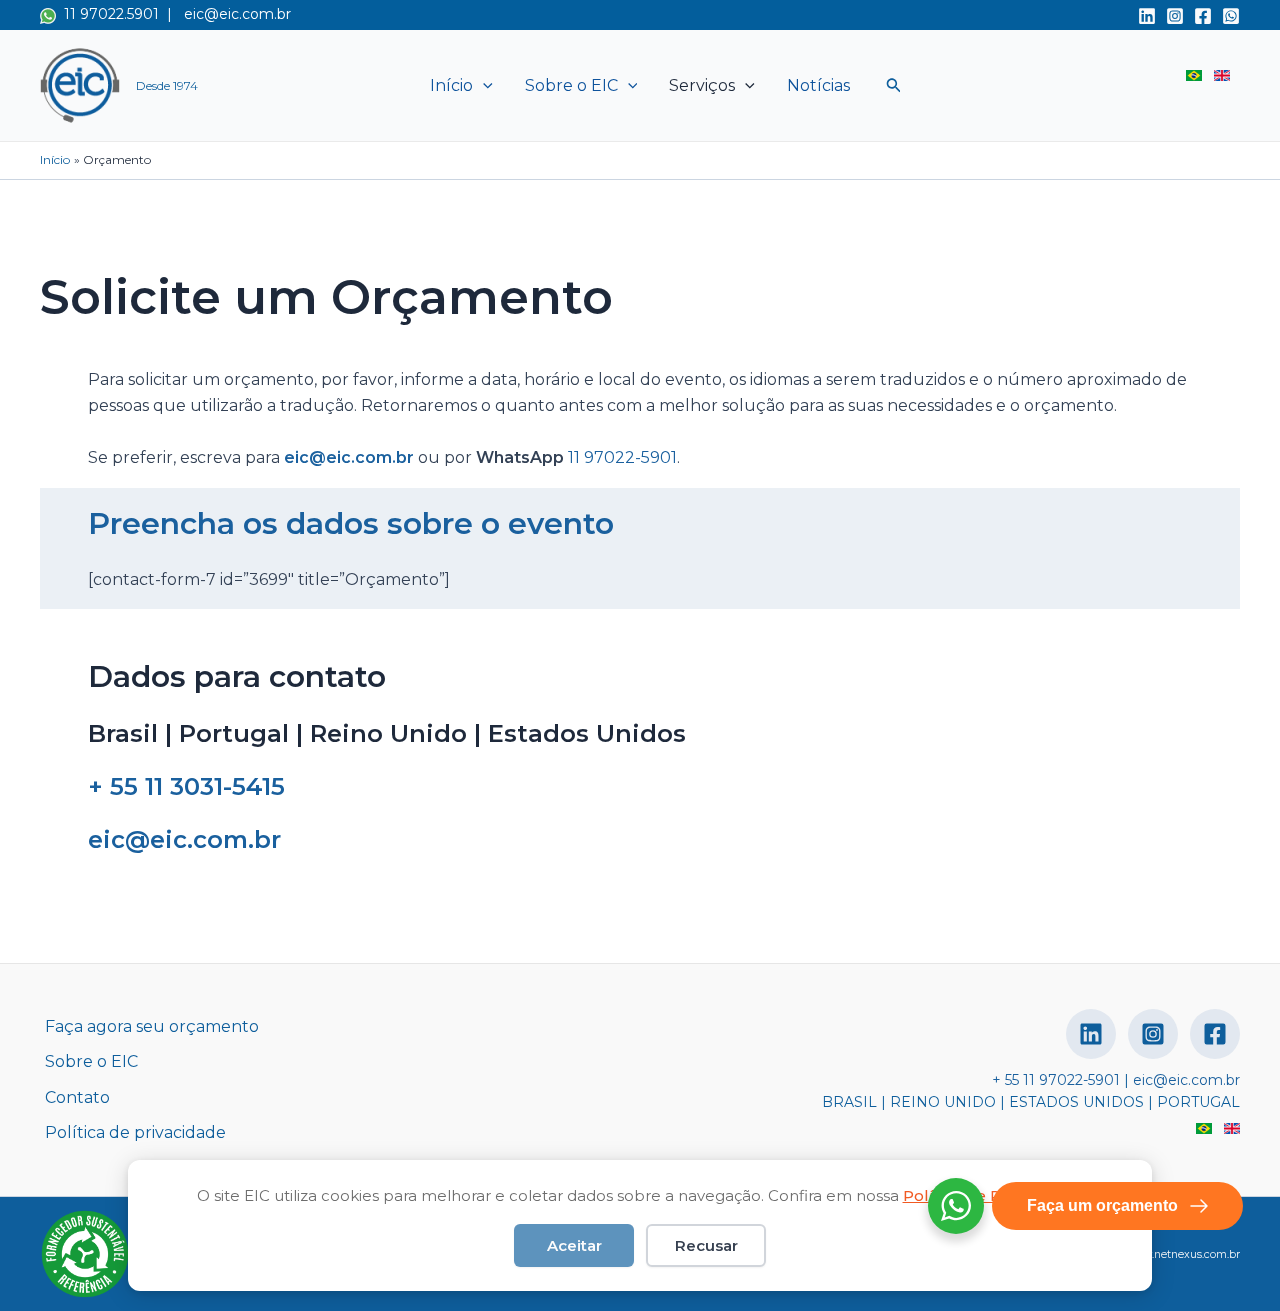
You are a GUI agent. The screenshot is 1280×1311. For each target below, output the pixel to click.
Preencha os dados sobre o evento (351, 523)
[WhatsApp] (1231, 16)
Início (451, 85)
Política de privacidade (135, 1132)
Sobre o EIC (571, 85)
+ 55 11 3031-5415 (186, 786)
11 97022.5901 (107, 14)
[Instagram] (1175, 16)
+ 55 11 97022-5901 (1056, 1080)
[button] (894, 85)
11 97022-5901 (622, 457)
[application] (483, 86)
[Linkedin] (1147, 16)
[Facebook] (1203, 16)
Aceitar (574, 1245)
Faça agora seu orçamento (152, 1026)
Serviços (702, 85)
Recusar (706, 1245)
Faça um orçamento (1102, 1205)
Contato (77, 1097)
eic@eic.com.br (237, 14)
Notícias (818, 85)
